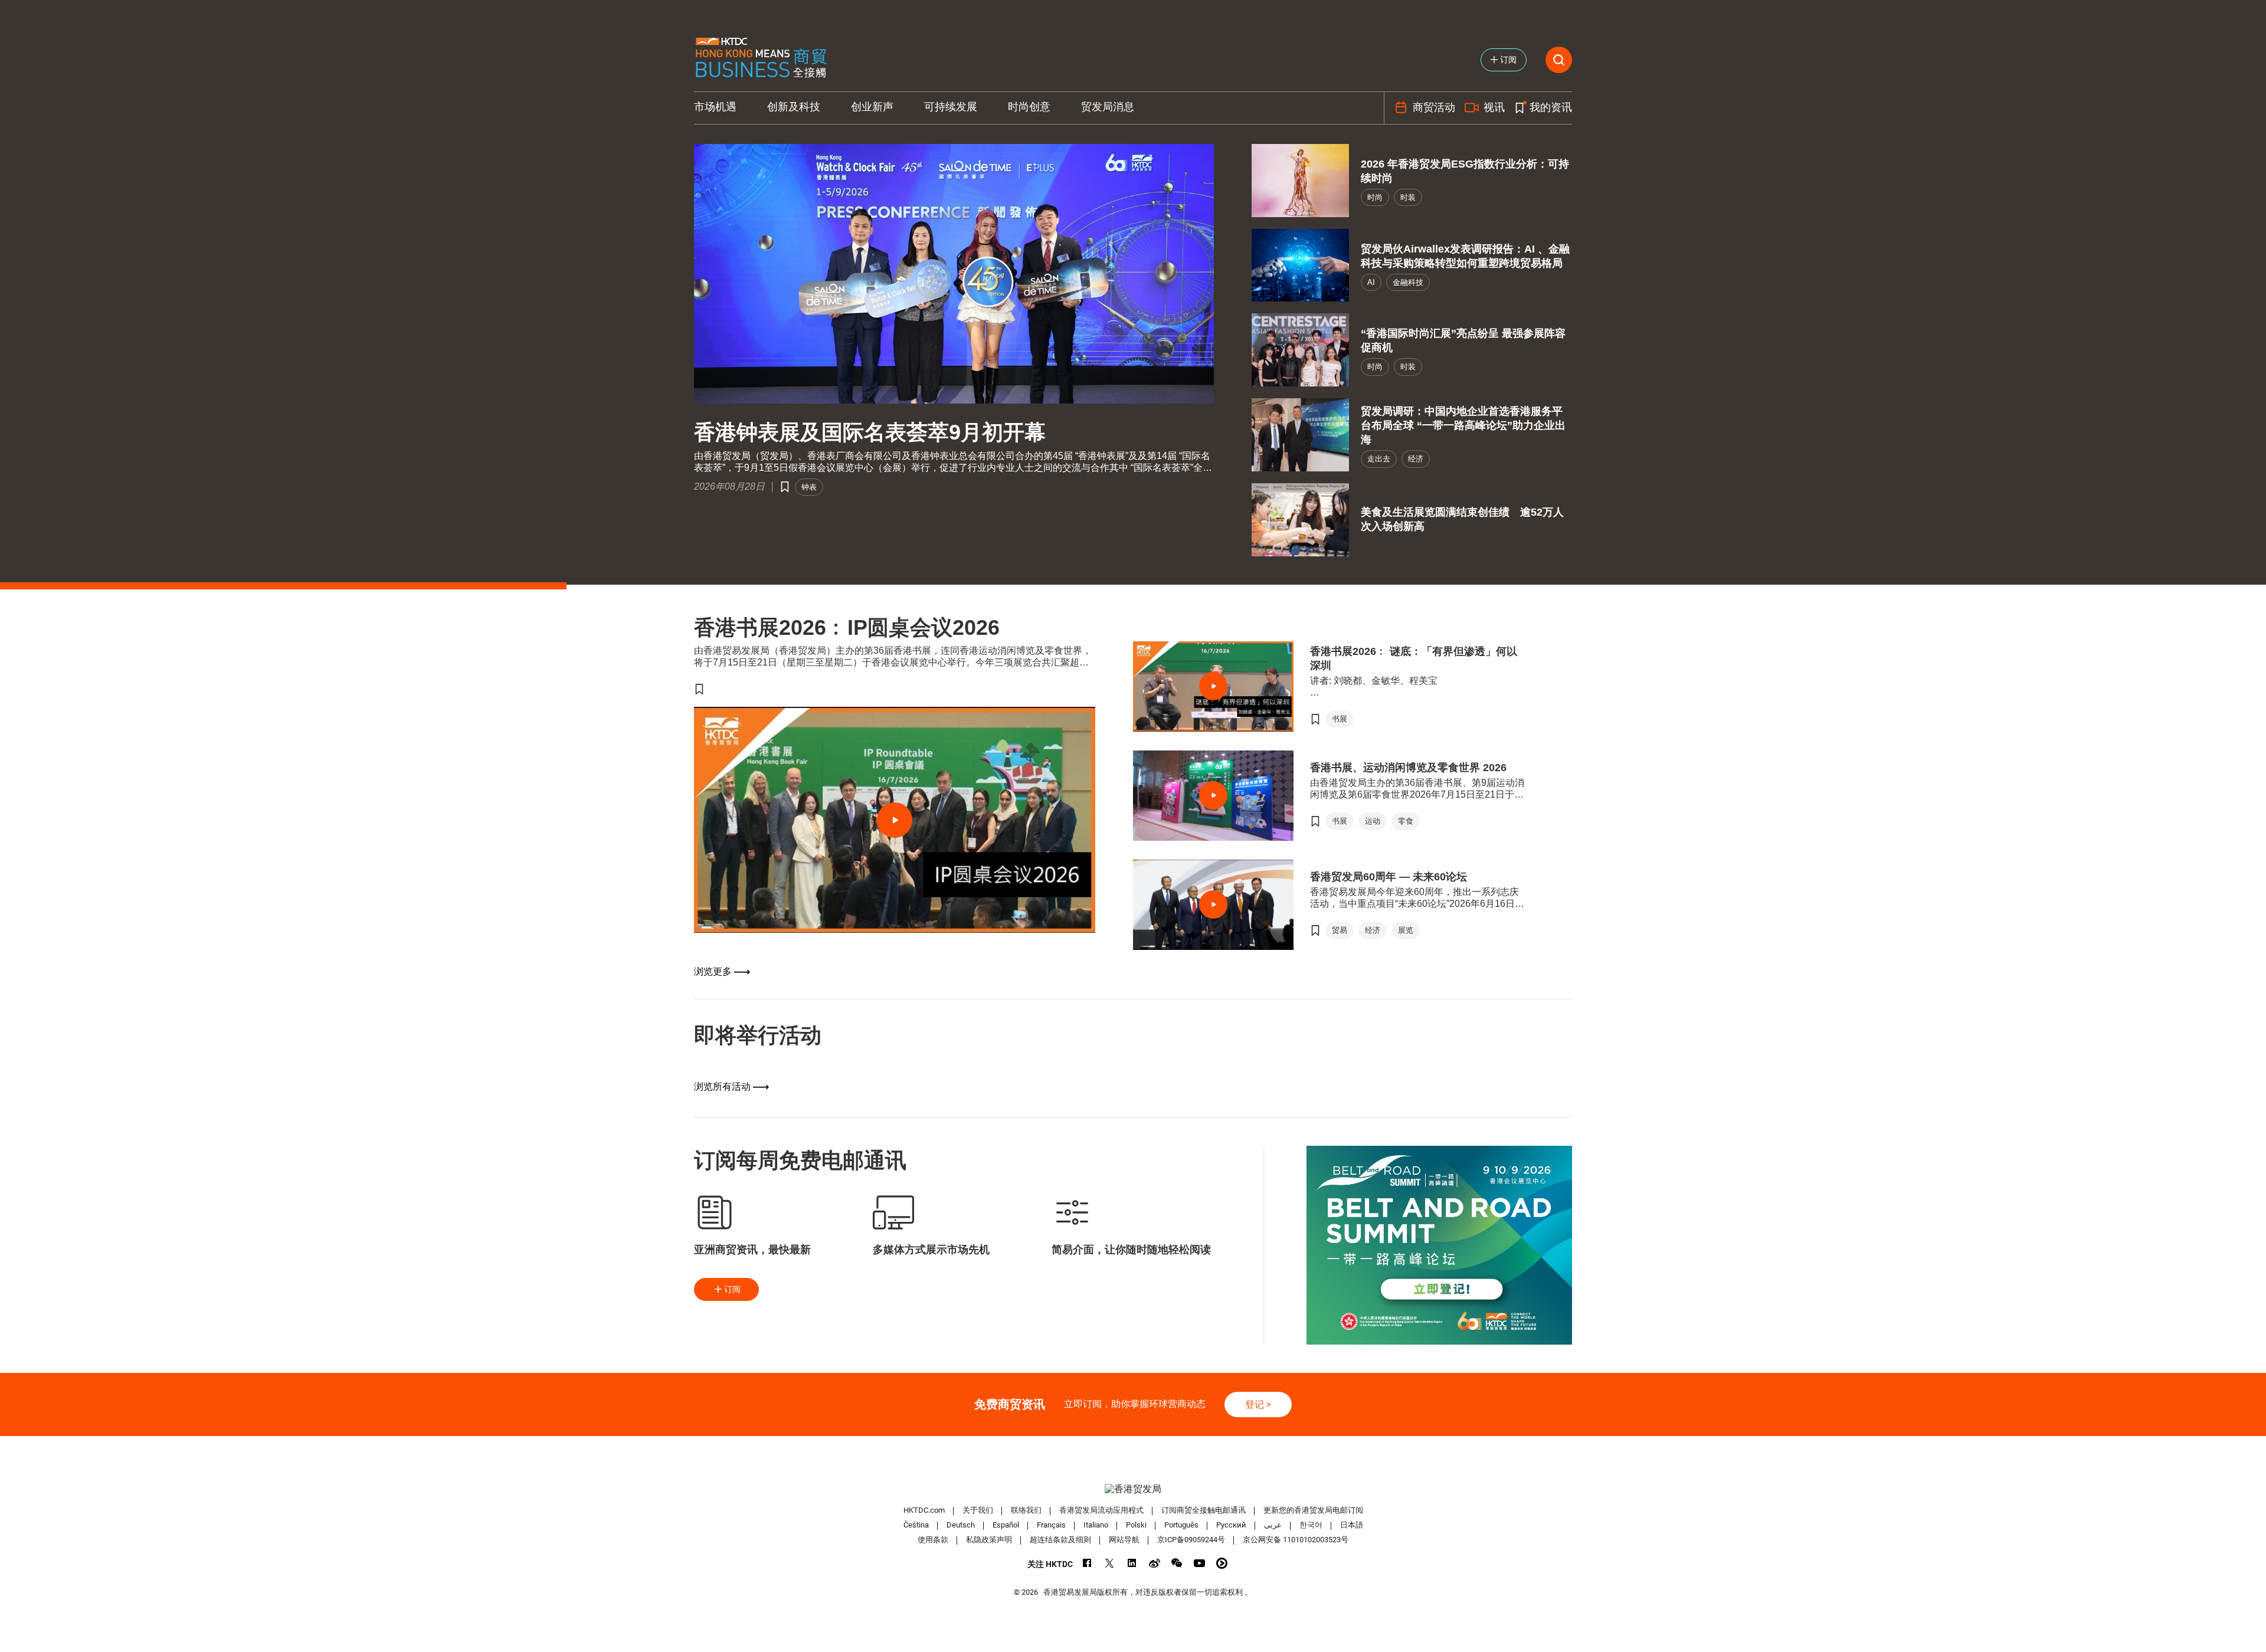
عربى (1273, 1525)
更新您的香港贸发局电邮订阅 (1313, 1510)
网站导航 (1124, 1540)
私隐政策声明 (989, 1540)
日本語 (1352, 1525)
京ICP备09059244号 (1191, 1540)
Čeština (916, 1525)
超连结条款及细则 (1060, 1540)
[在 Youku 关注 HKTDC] (1222, 1563)
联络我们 (1026, 1510)
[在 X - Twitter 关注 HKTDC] (1110, 1563)
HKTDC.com (924, 1510)
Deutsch (961, 1525)
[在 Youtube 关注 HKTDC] (1199, 1563)
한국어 (1311, 1525)
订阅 (732, 1289)
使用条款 (933, 1540)
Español (1006, 1525)
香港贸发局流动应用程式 (1101, 1510)
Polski (1136, 1525)
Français (1051, 1525)
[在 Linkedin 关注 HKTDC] (1132, 1563)
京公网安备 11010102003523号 (1296, 1540)
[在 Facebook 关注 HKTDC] (1087, 1563)
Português (1181, 1525)
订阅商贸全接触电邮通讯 (1204, 1510)
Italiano (1096, 1525)
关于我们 (978, 1510)
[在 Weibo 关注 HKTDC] (1155, 1563)
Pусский (1231, 1525)
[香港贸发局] (1133, 1489)
